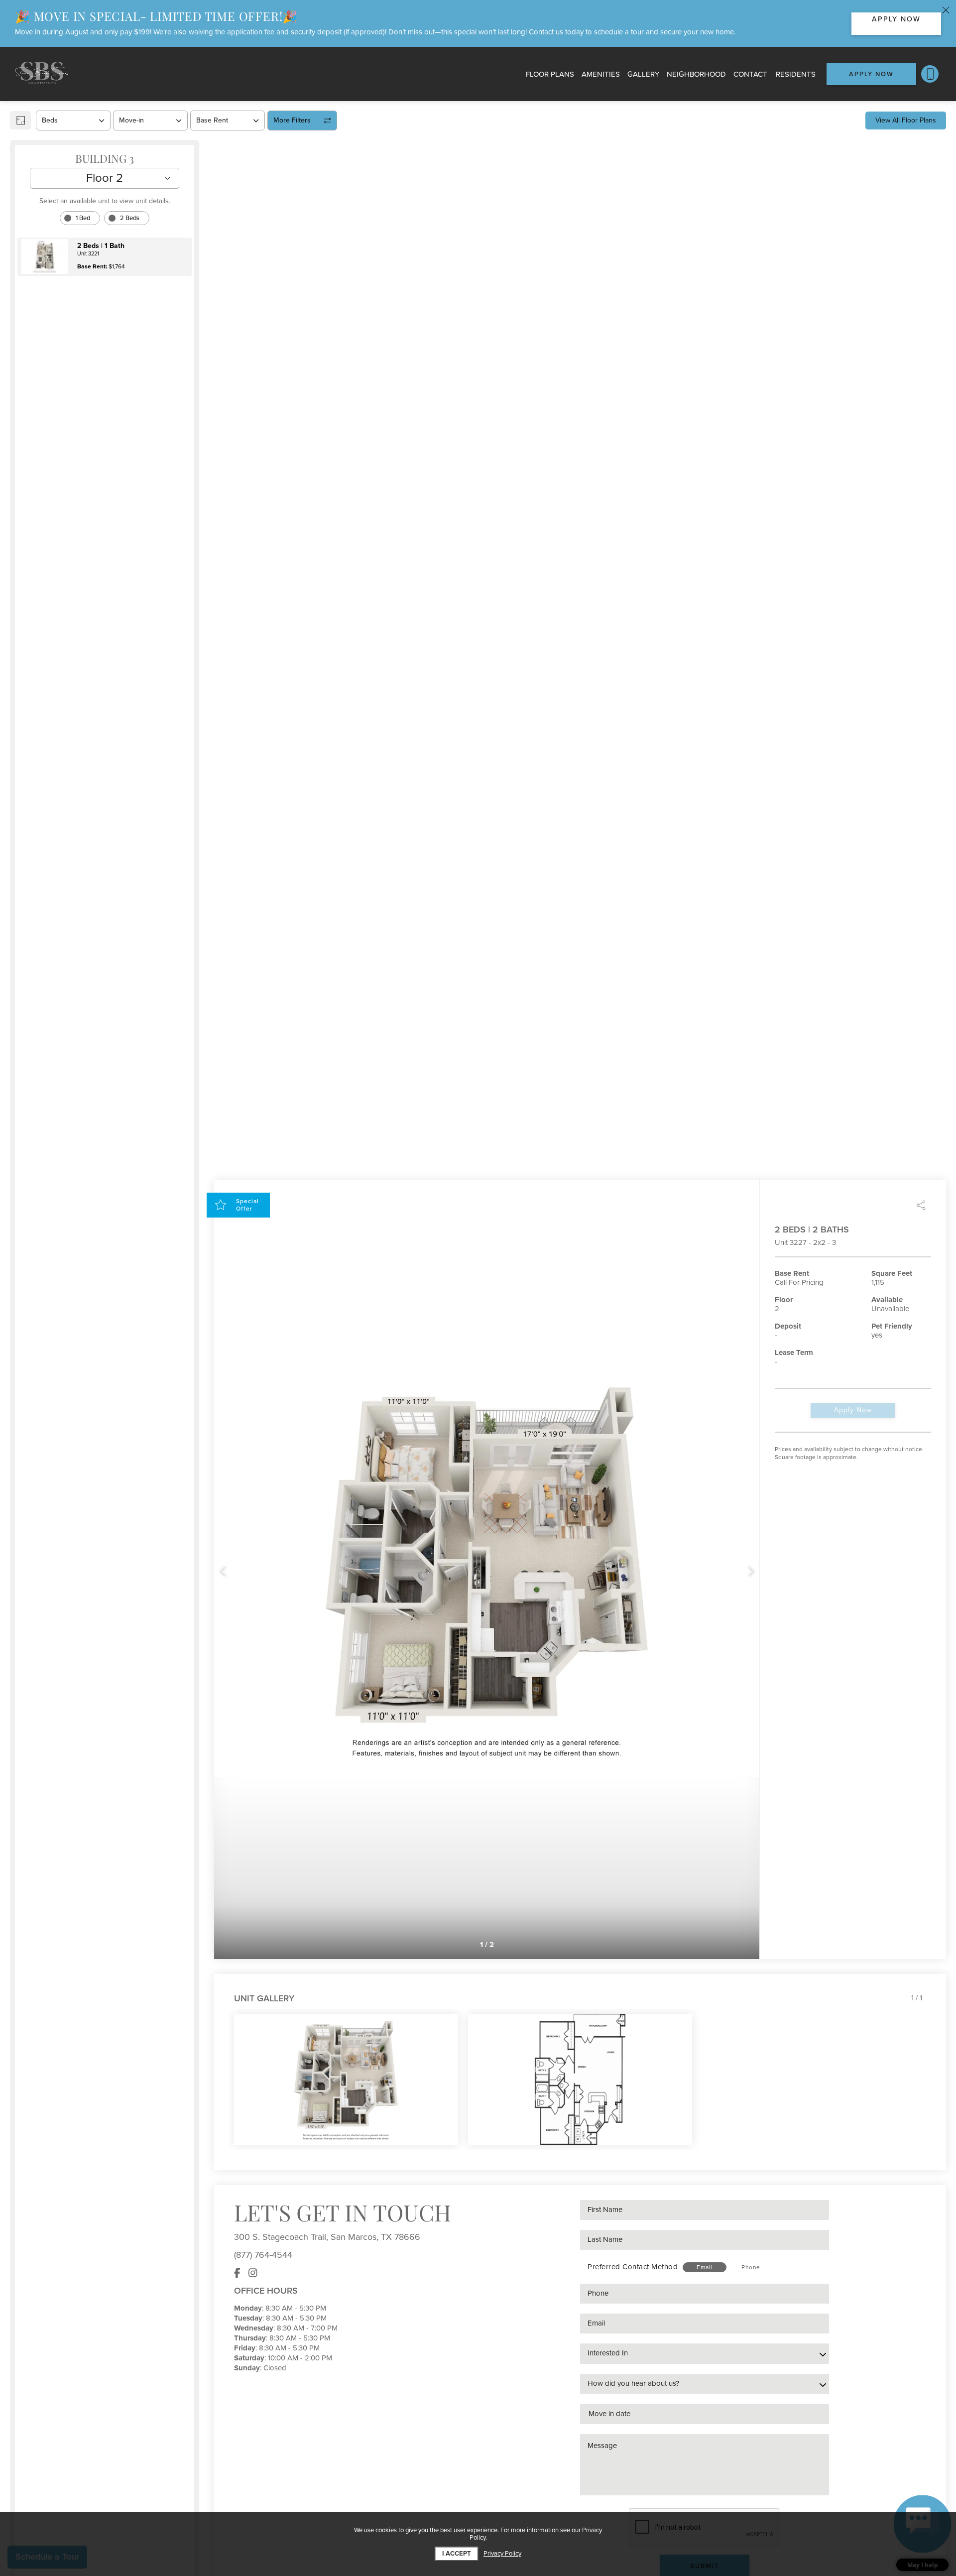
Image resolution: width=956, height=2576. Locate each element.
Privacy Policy (502, 2554)
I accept (457, 2554)
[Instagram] (253, 2273)
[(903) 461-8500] (930, 74)
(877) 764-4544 (263, 2255)
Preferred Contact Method (633, 2267)
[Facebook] (237, 2273)
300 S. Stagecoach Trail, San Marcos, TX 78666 (327, 2237)
